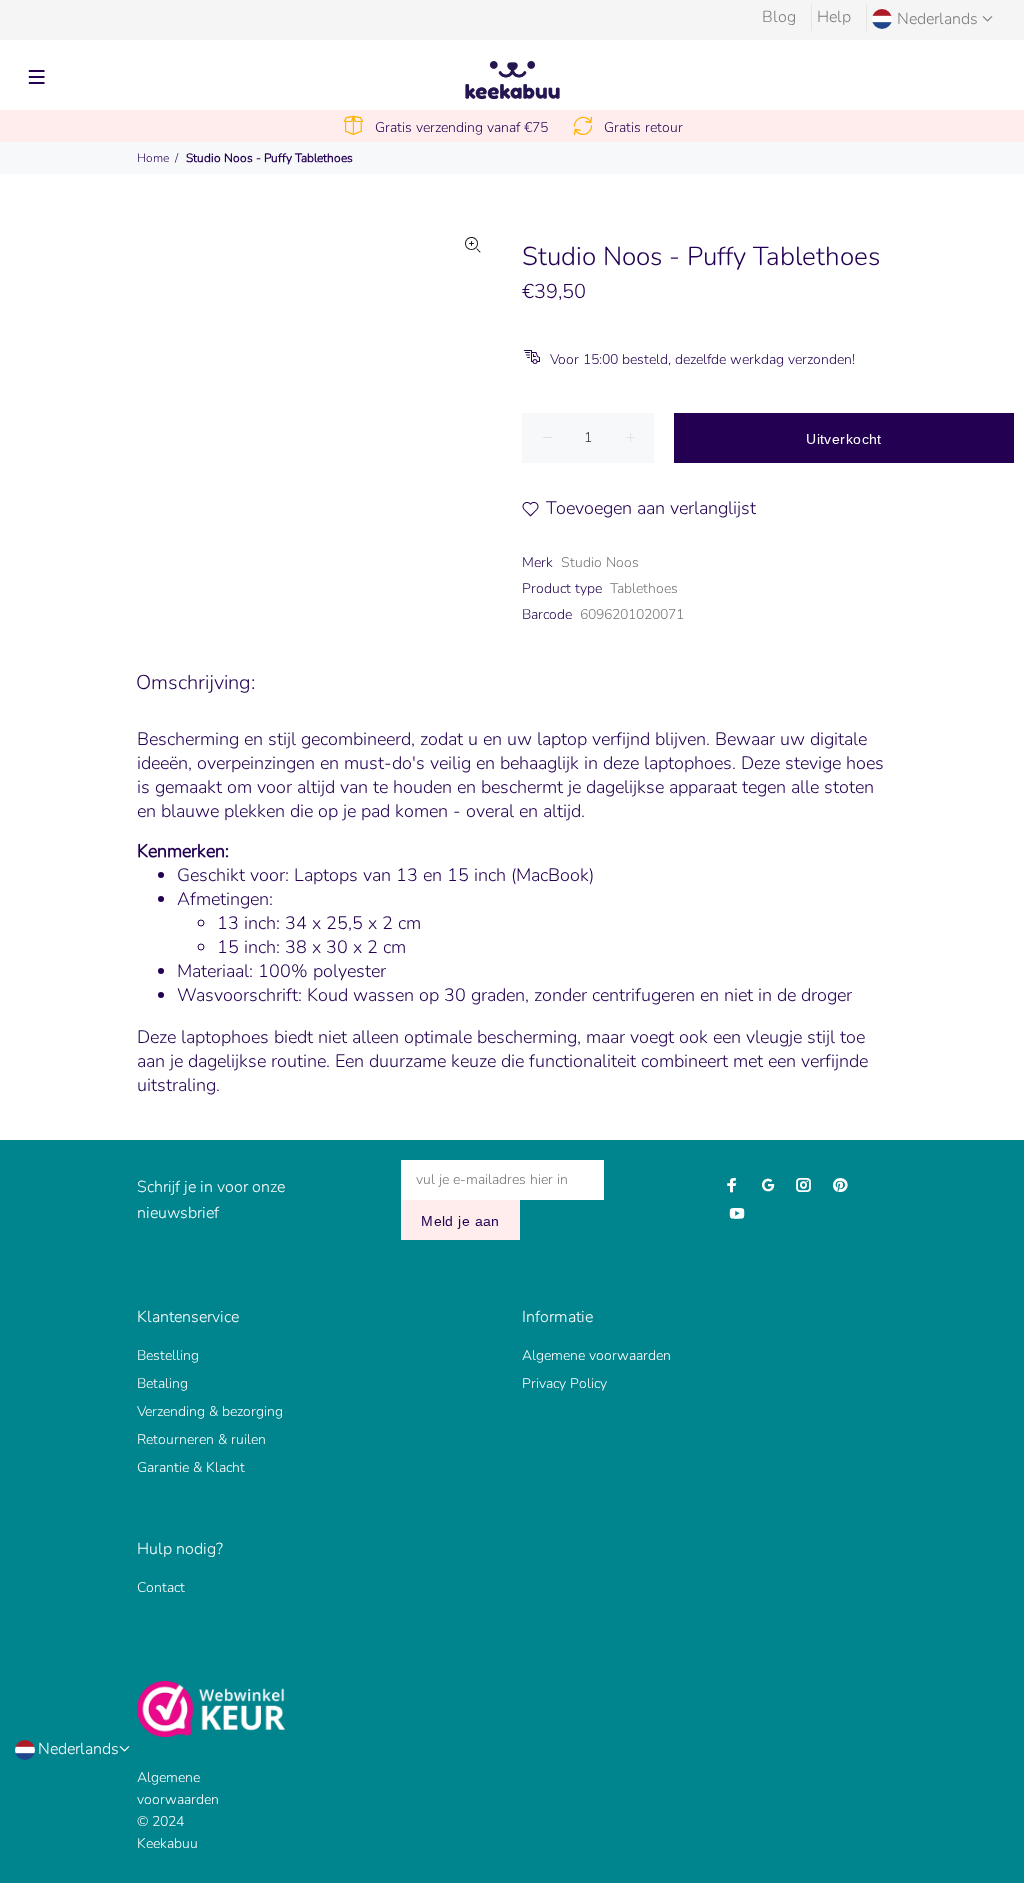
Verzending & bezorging (210, 1411)
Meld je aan (460, 1221)
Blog (779, 17)
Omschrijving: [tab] (195, 682)
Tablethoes (644, 588)
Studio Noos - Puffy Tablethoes (269, 158)
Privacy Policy (564, 1383)
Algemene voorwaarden (596, 1355)
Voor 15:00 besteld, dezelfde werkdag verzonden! (702, 359)
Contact (161, 1587)
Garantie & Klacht (191, 1467)
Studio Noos (600, 562)
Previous (124, 420)
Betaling (162, 1383)
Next (473, 420)
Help (834, 17)
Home (153, 158)
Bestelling (168, 1355)
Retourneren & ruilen (201, 1439)
